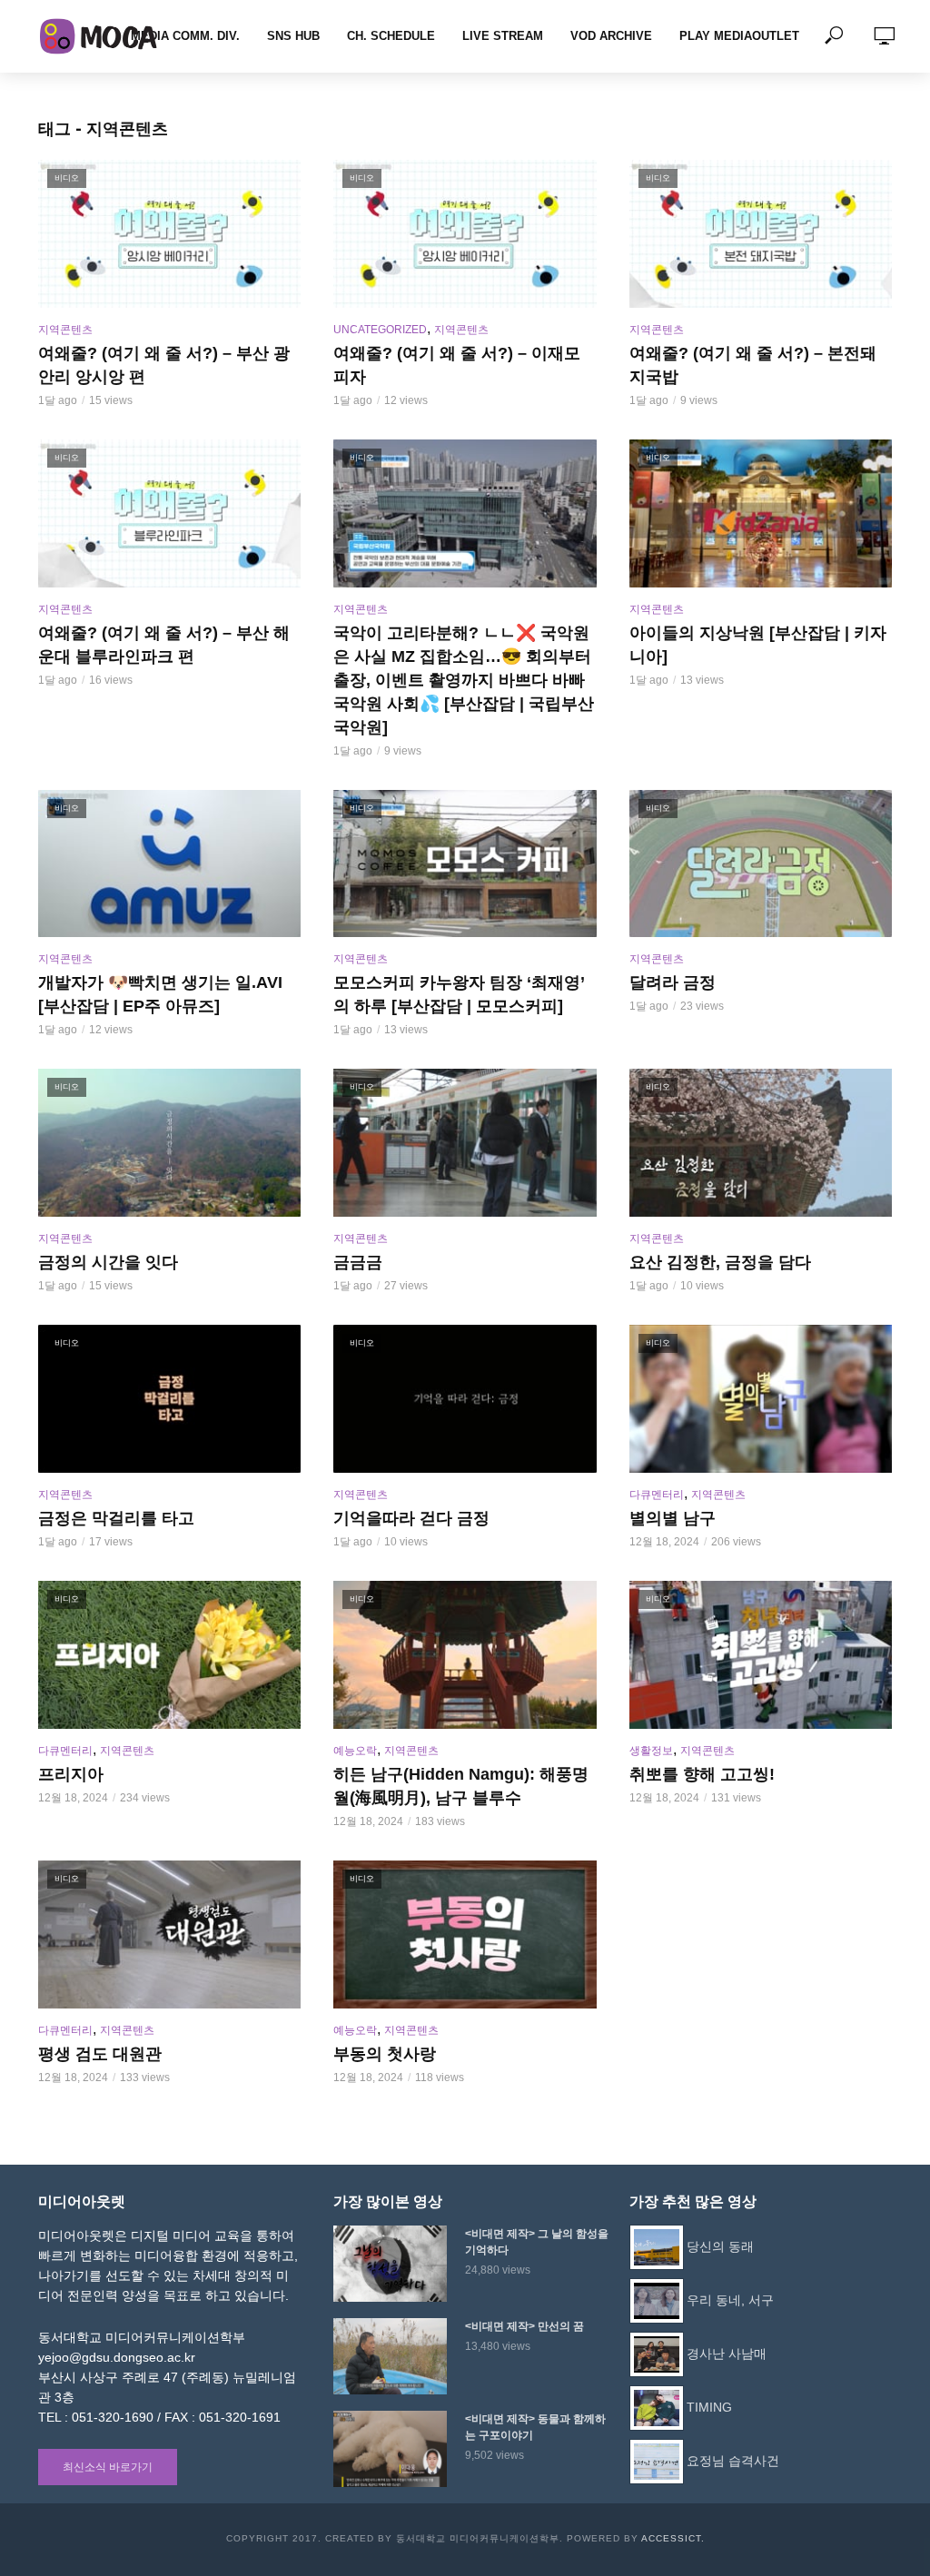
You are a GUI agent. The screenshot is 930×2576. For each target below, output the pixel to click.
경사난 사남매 (727, 2353)
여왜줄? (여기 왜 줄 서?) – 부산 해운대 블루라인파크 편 (164, 645)
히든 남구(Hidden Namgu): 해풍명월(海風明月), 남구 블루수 (461, 1786)
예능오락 (355, 1751)
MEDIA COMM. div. (185, 36)
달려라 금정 (673, 982)
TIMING (709, 2406)
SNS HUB (293, 36)
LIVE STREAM (503, 36)
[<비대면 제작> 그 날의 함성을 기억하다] (391, 2264)
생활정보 (651, 1751)
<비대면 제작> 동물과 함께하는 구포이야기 (535, 2427)
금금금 (358, 1262)
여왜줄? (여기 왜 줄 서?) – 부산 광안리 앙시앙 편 (164, 365)
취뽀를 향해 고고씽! (702, 1774)
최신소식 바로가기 (108, 2467)
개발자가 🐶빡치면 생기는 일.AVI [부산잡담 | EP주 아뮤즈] (160, 994)
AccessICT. (673, 2538)
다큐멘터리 (657, 1495)
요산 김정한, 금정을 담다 (720, 1262)
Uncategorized (380, 330)
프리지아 (71, 1774)
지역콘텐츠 (65, 330)
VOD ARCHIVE (611, 36)
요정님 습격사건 (733, 2460)
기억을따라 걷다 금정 (411, 1518)
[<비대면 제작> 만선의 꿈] (391, 2356)
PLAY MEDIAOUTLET (739, 36)
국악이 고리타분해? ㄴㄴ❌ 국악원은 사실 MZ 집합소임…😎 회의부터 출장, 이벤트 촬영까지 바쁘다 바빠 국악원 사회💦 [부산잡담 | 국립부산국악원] (464, 680)
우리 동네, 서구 (730, 2299)
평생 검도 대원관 (100, 2054)
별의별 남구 (673, 1518)
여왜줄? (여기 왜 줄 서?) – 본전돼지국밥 (753, 365)
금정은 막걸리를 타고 (116, 1518)
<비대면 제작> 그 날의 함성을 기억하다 (537, 2242)
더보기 (465, 2108)
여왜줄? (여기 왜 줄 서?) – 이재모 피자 (457, 365)
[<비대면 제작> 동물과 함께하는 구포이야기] (391, 2449)
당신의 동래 (720, 2245)
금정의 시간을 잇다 (108, 1262)
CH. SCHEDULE (391, 36)
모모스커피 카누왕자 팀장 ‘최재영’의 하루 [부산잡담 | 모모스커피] (459, 994)
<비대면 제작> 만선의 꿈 (524, 2326)
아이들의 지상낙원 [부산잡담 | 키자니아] (758, 645)
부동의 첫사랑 (385, 2054)
